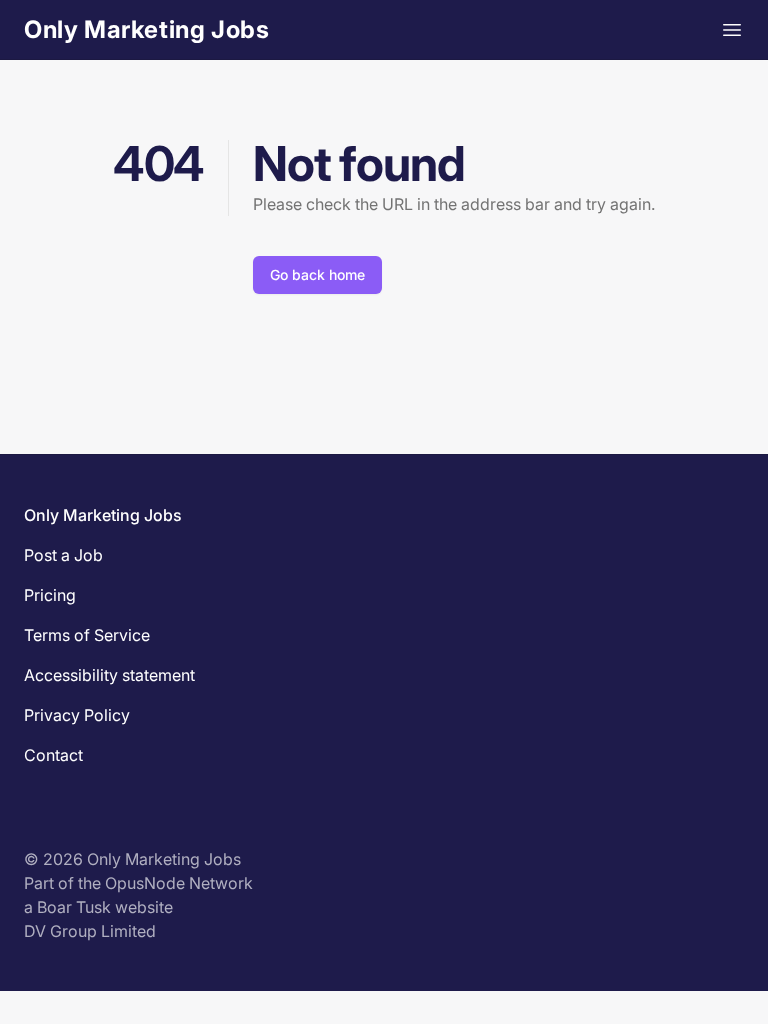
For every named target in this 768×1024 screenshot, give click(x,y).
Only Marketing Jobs (146, 29)
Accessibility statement (109, 675)
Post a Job (63, 555)
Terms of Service (87, 635)
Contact (53, 755)
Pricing (50, 595)
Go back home (317, 274)
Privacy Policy (77, 715)
